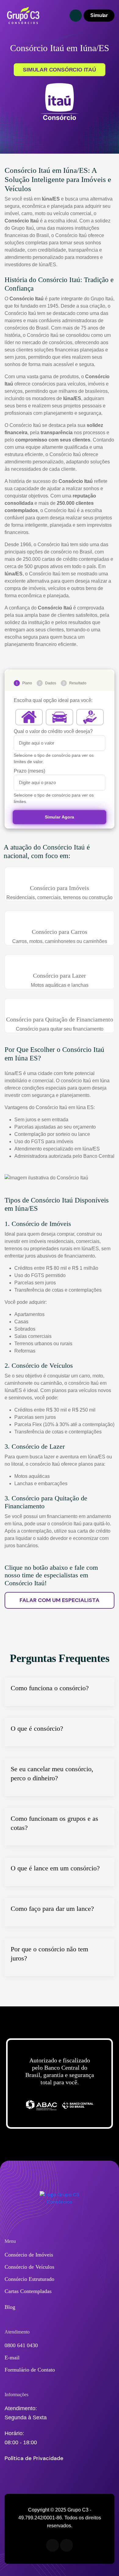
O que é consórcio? (37, 1728)
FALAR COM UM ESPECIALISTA (60, 1600)
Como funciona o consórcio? (50, 1688)
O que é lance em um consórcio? (55, 1868)
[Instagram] (67, 2545)
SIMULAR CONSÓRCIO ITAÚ (60, 70)
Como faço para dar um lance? (52, 1909)
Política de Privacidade (34, 2458)
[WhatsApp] (52, 2545)
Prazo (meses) (29, 771)
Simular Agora (59, 817)
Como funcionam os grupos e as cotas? (54, 1823)
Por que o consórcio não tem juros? (49, 1954)
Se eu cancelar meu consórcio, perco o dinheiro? (52, 1773)
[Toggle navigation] (76, 16)
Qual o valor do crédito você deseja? (53, 731)
